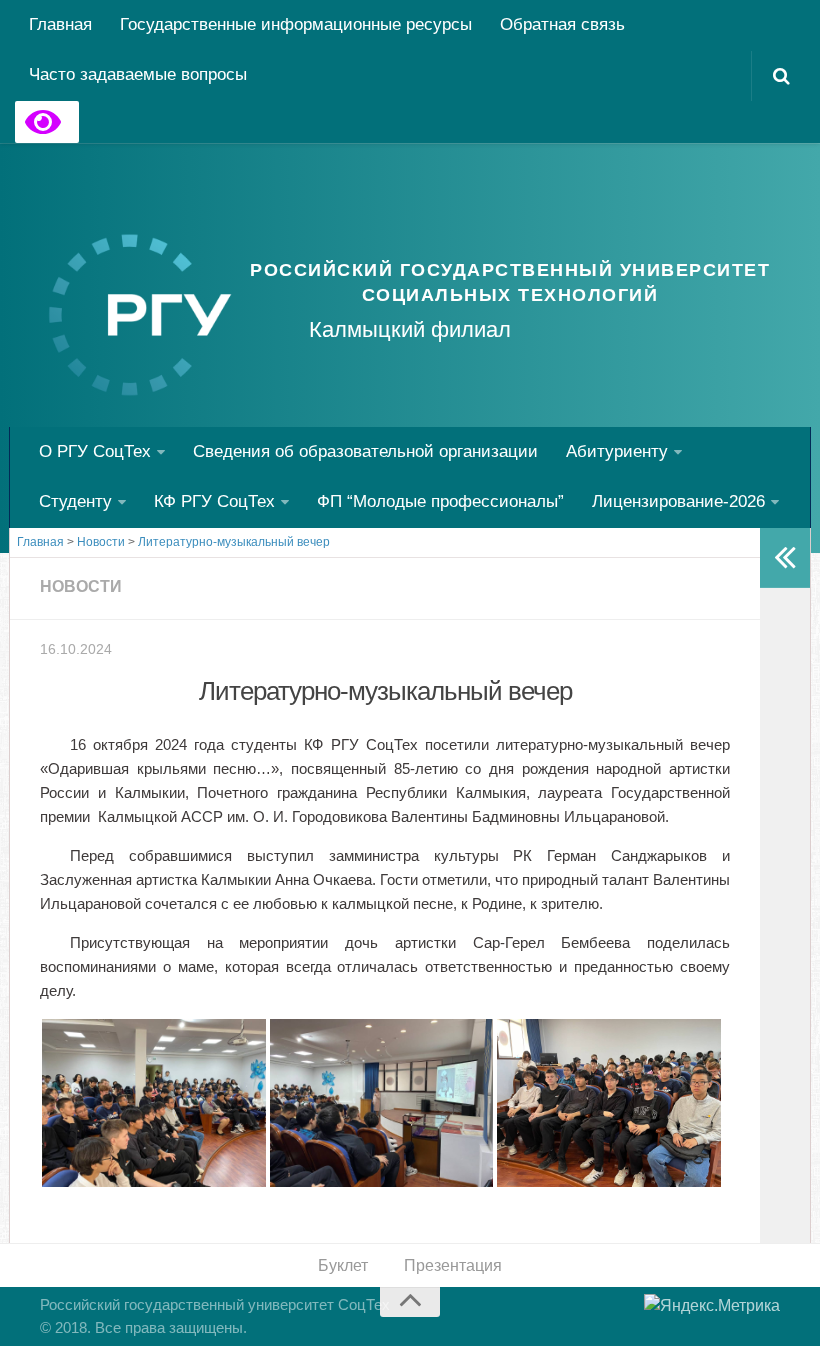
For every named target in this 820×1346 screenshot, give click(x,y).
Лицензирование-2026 (678, 501)
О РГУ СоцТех (95, 451)
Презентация (453, 1265)
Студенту (75, 501)
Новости (81, 586)
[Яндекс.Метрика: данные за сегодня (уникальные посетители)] (712, 1306)
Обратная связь (562, 24)
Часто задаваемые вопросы (138, 74)
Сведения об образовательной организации (365, 451)
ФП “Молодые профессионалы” (440, 501)
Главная (60, 24)
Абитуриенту (617, 451)
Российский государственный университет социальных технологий (510, 282)
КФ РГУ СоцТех (214, 501)
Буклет (343, 1265)
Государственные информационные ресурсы (296, 24)
